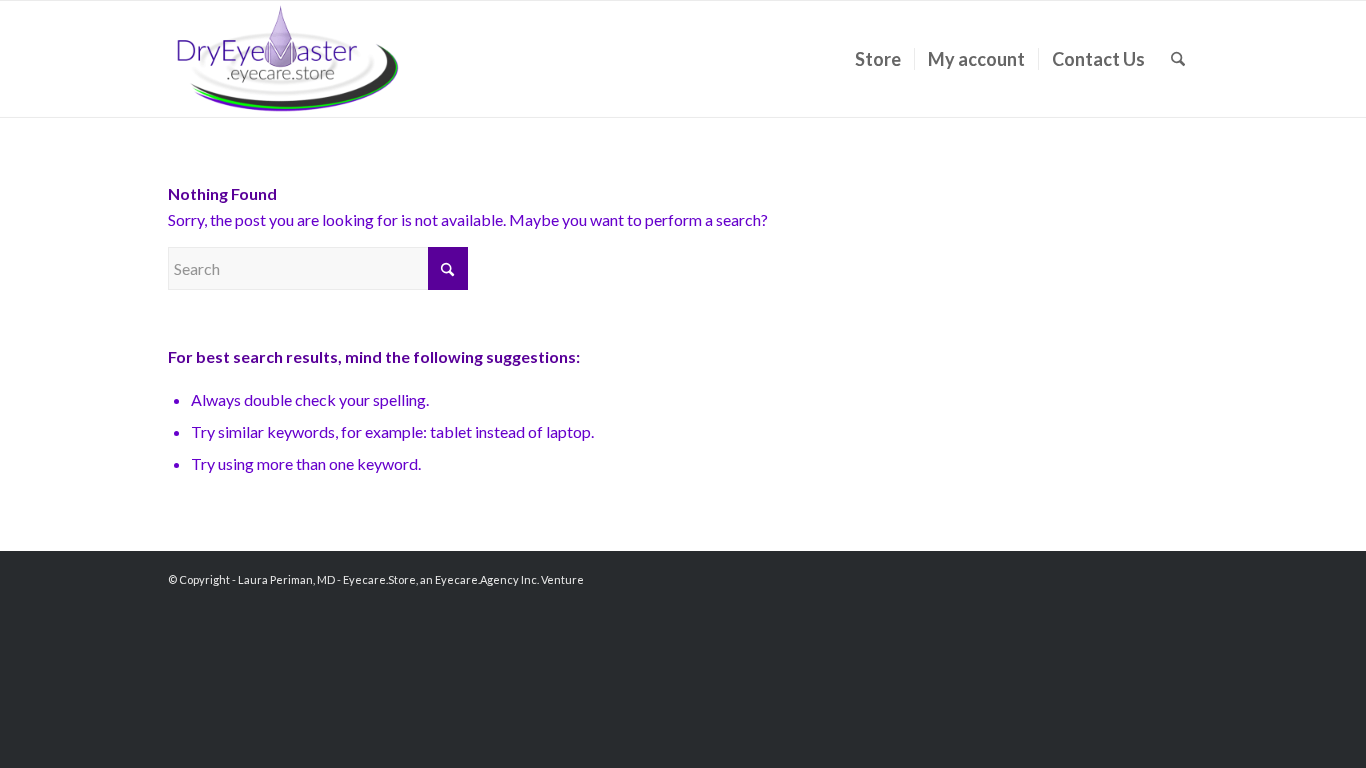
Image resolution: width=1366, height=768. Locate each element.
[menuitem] (878, 59)
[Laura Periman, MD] (288, 59)
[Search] (1178, 59)
